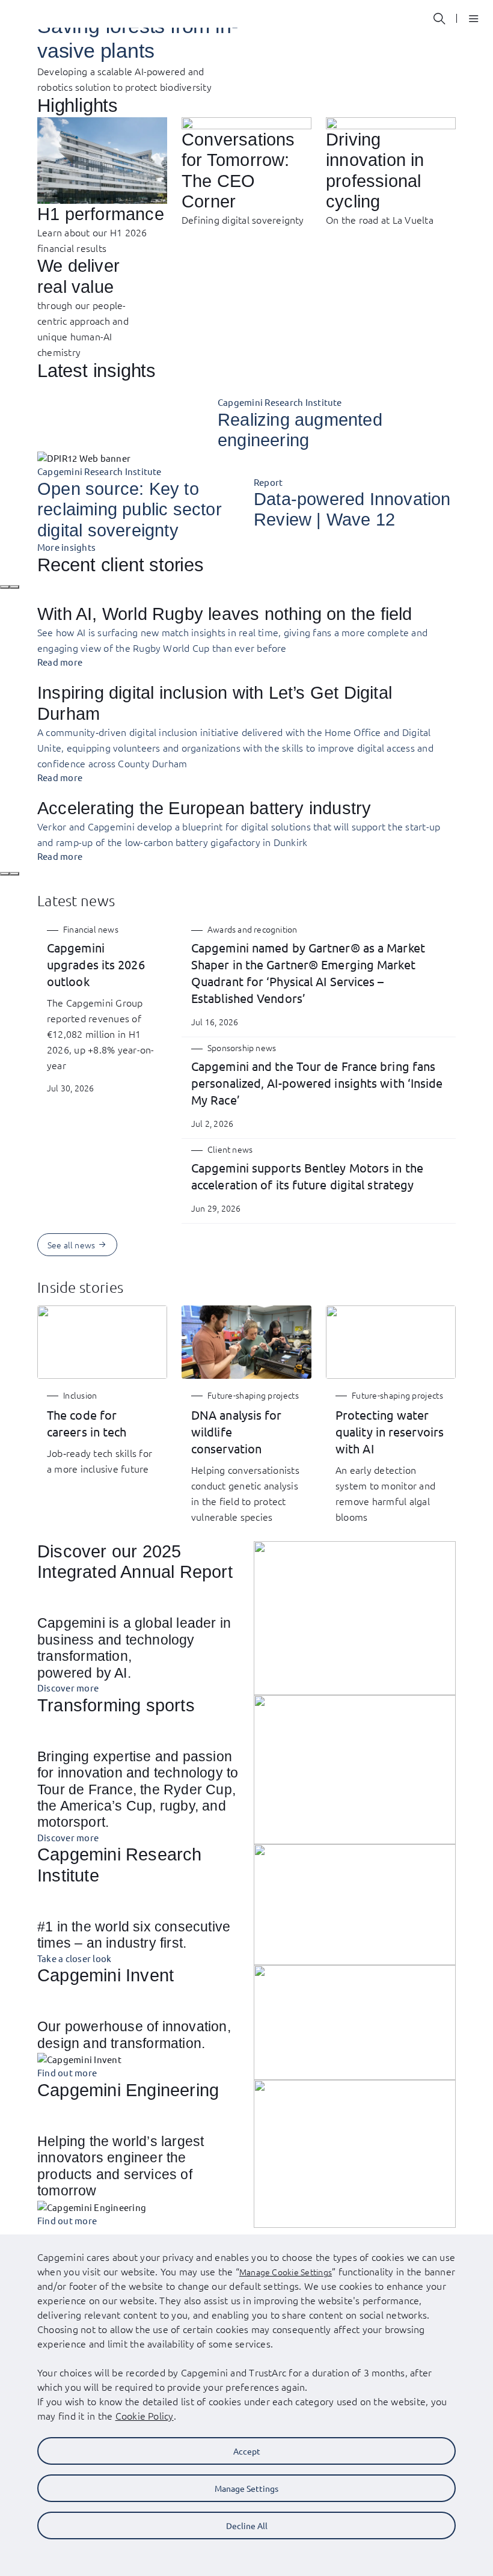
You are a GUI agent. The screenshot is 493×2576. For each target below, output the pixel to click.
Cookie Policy (145, 2415)
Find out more (67, 2072)
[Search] (439, 19)
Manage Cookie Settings (286, 2272)
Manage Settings (246, 2488)
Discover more (68, 1688)
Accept (247, 2451)
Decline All (247, 2525)
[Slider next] (14, 587)
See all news (71, 1245)
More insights (66, 547)
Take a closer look (74, 1958)
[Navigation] (469, 18)
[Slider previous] (5, 587)
